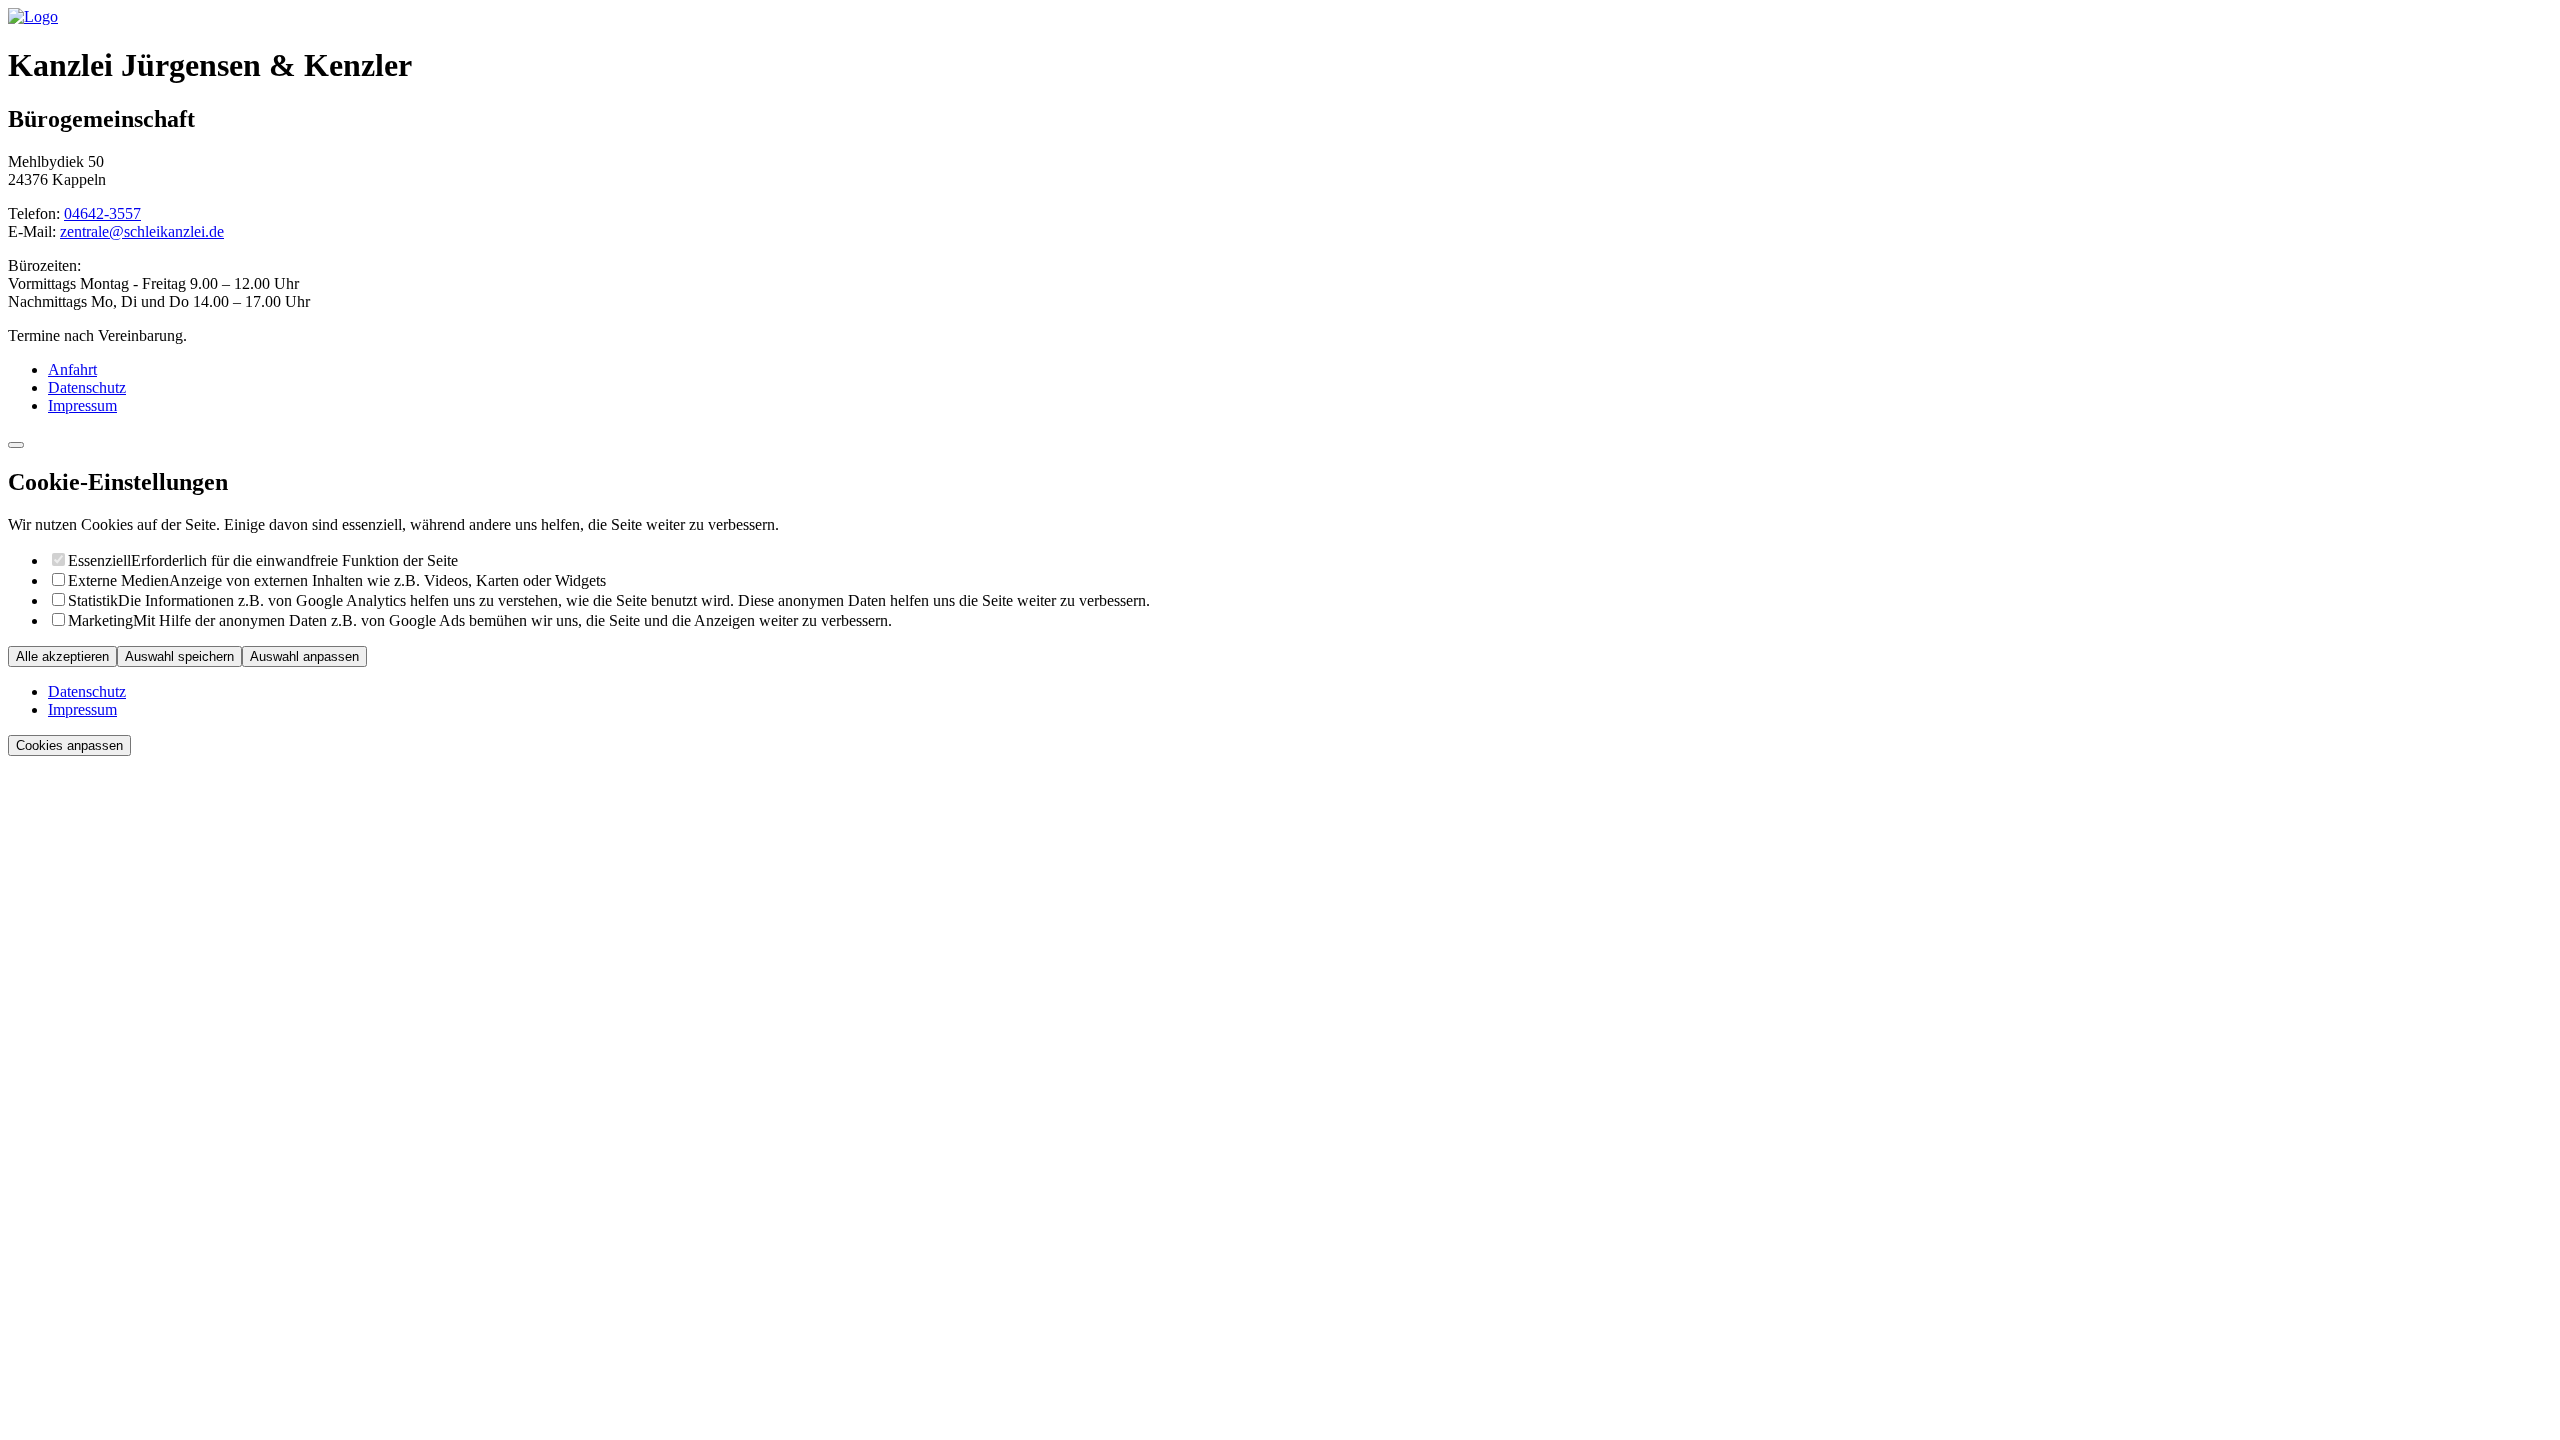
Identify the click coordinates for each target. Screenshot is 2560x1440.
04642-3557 (102, 213)
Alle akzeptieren (62, 656)
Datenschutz (87, 387)
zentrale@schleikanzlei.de (142, 231)
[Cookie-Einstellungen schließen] (16, 445)
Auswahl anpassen (304, 656)
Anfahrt (72, 369)
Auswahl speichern (179, 656)
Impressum (82, 405)
